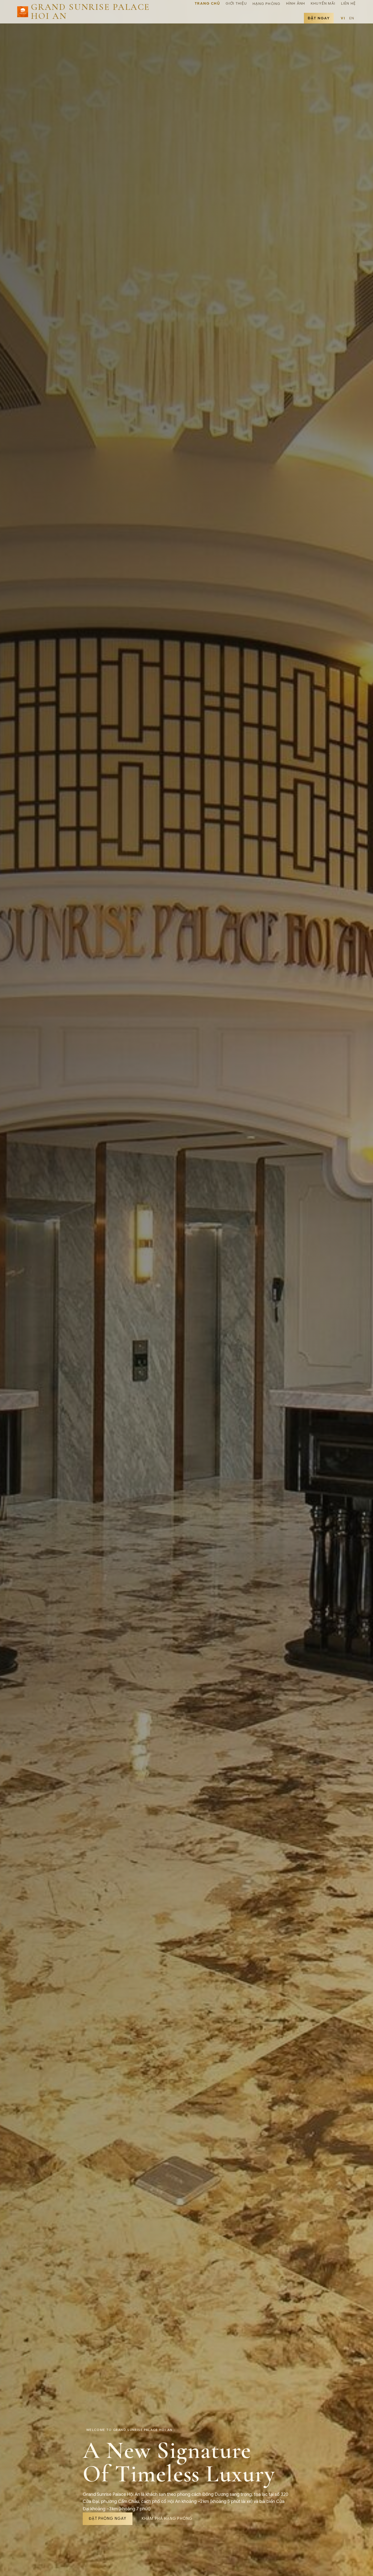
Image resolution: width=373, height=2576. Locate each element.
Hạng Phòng (267, 4)
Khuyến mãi (323, 3)
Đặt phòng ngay (108, 2519)
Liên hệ (348, 3)
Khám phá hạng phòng (167, 2519)
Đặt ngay (319, 18)
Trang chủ (207, 3)
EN (352, 18)
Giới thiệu (236, 3)
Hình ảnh (296, 3)
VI (343, 18)
